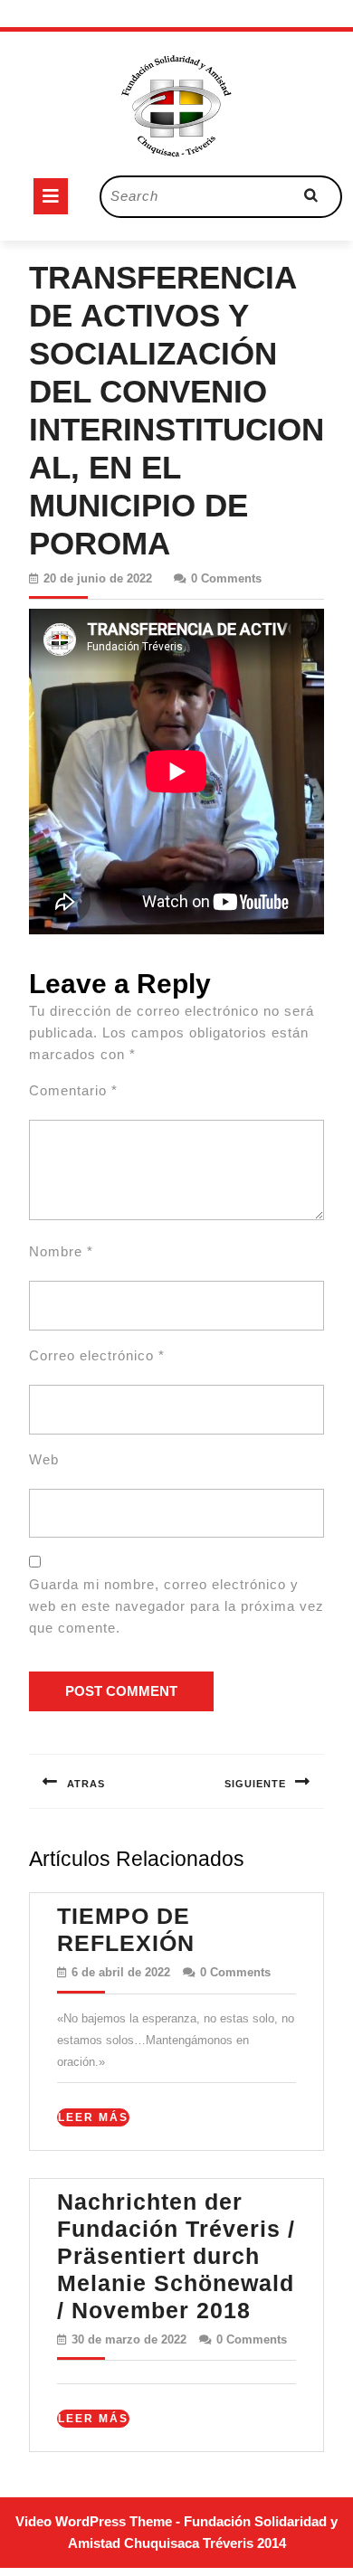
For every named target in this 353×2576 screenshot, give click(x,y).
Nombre (61, 1251)
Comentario (73, 1090)
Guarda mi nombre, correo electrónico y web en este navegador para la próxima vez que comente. (176, 1606)
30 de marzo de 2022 (129, 2339)
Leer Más (94, 2118)
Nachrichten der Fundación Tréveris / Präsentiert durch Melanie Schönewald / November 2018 (176, 2256)
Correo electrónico (97, 1355)
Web (44, 1459)
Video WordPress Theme (94, 2521)
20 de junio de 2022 (98, 578)
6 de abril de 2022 (121, 1972)
